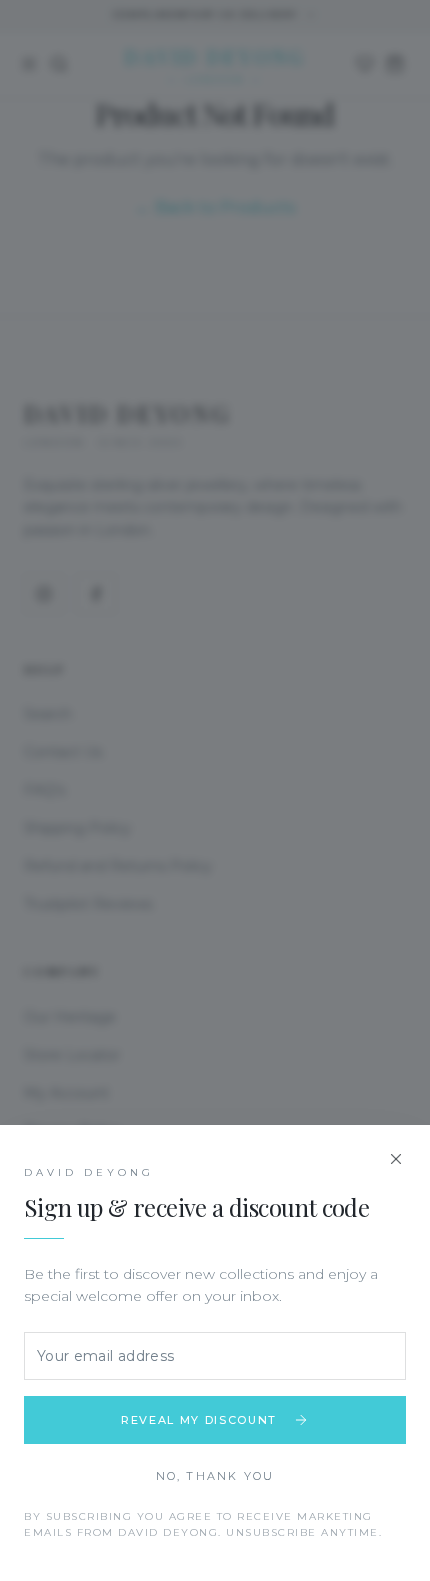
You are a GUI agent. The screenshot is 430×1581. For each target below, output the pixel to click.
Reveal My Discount (199, 1420)
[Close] (396, 1159)
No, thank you (215, 1476)
